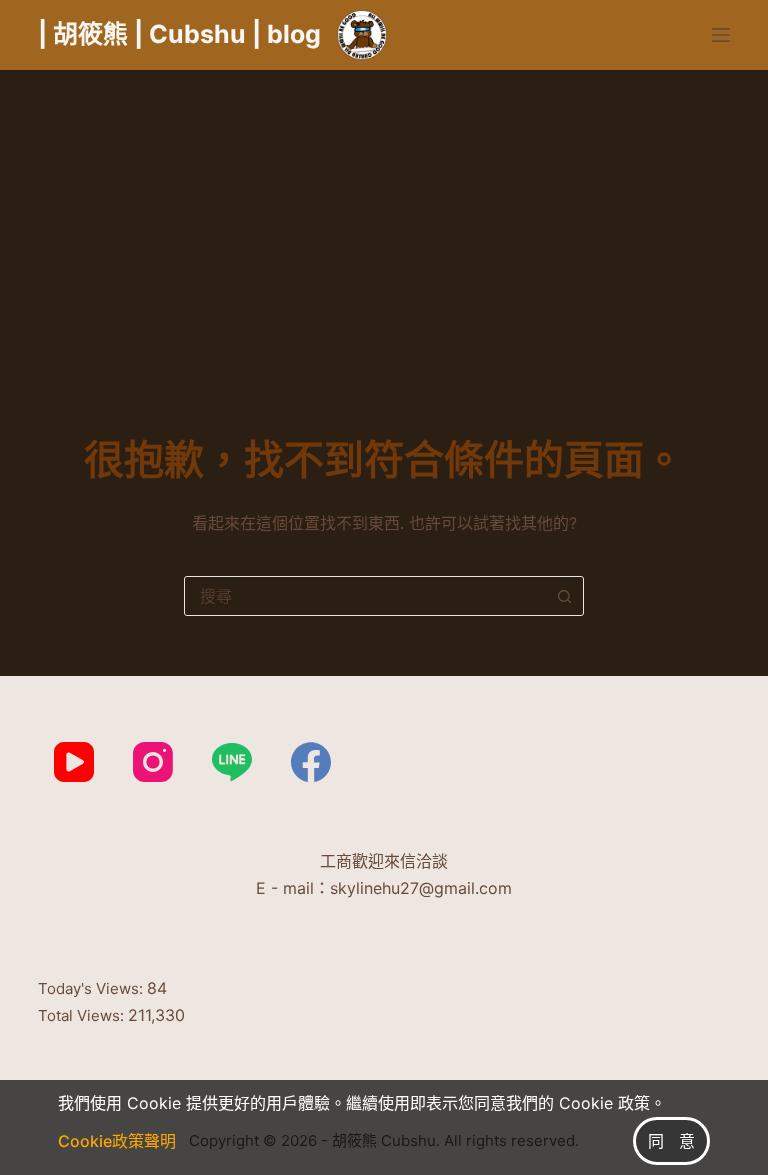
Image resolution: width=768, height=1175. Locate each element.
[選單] (721, 35)
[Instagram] (153, 762)
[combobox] (365, 596)
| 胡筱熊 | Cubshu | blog (179, 34)
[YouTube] (74, 762)
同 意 (671, 1141)
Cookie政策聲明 (117, 1141)
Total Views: (83, 1015)
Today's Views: (92, 988)
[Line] (232, 762)
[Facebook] (311, 762)
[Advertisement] (384, 220)
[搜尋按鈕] (564, 596)
